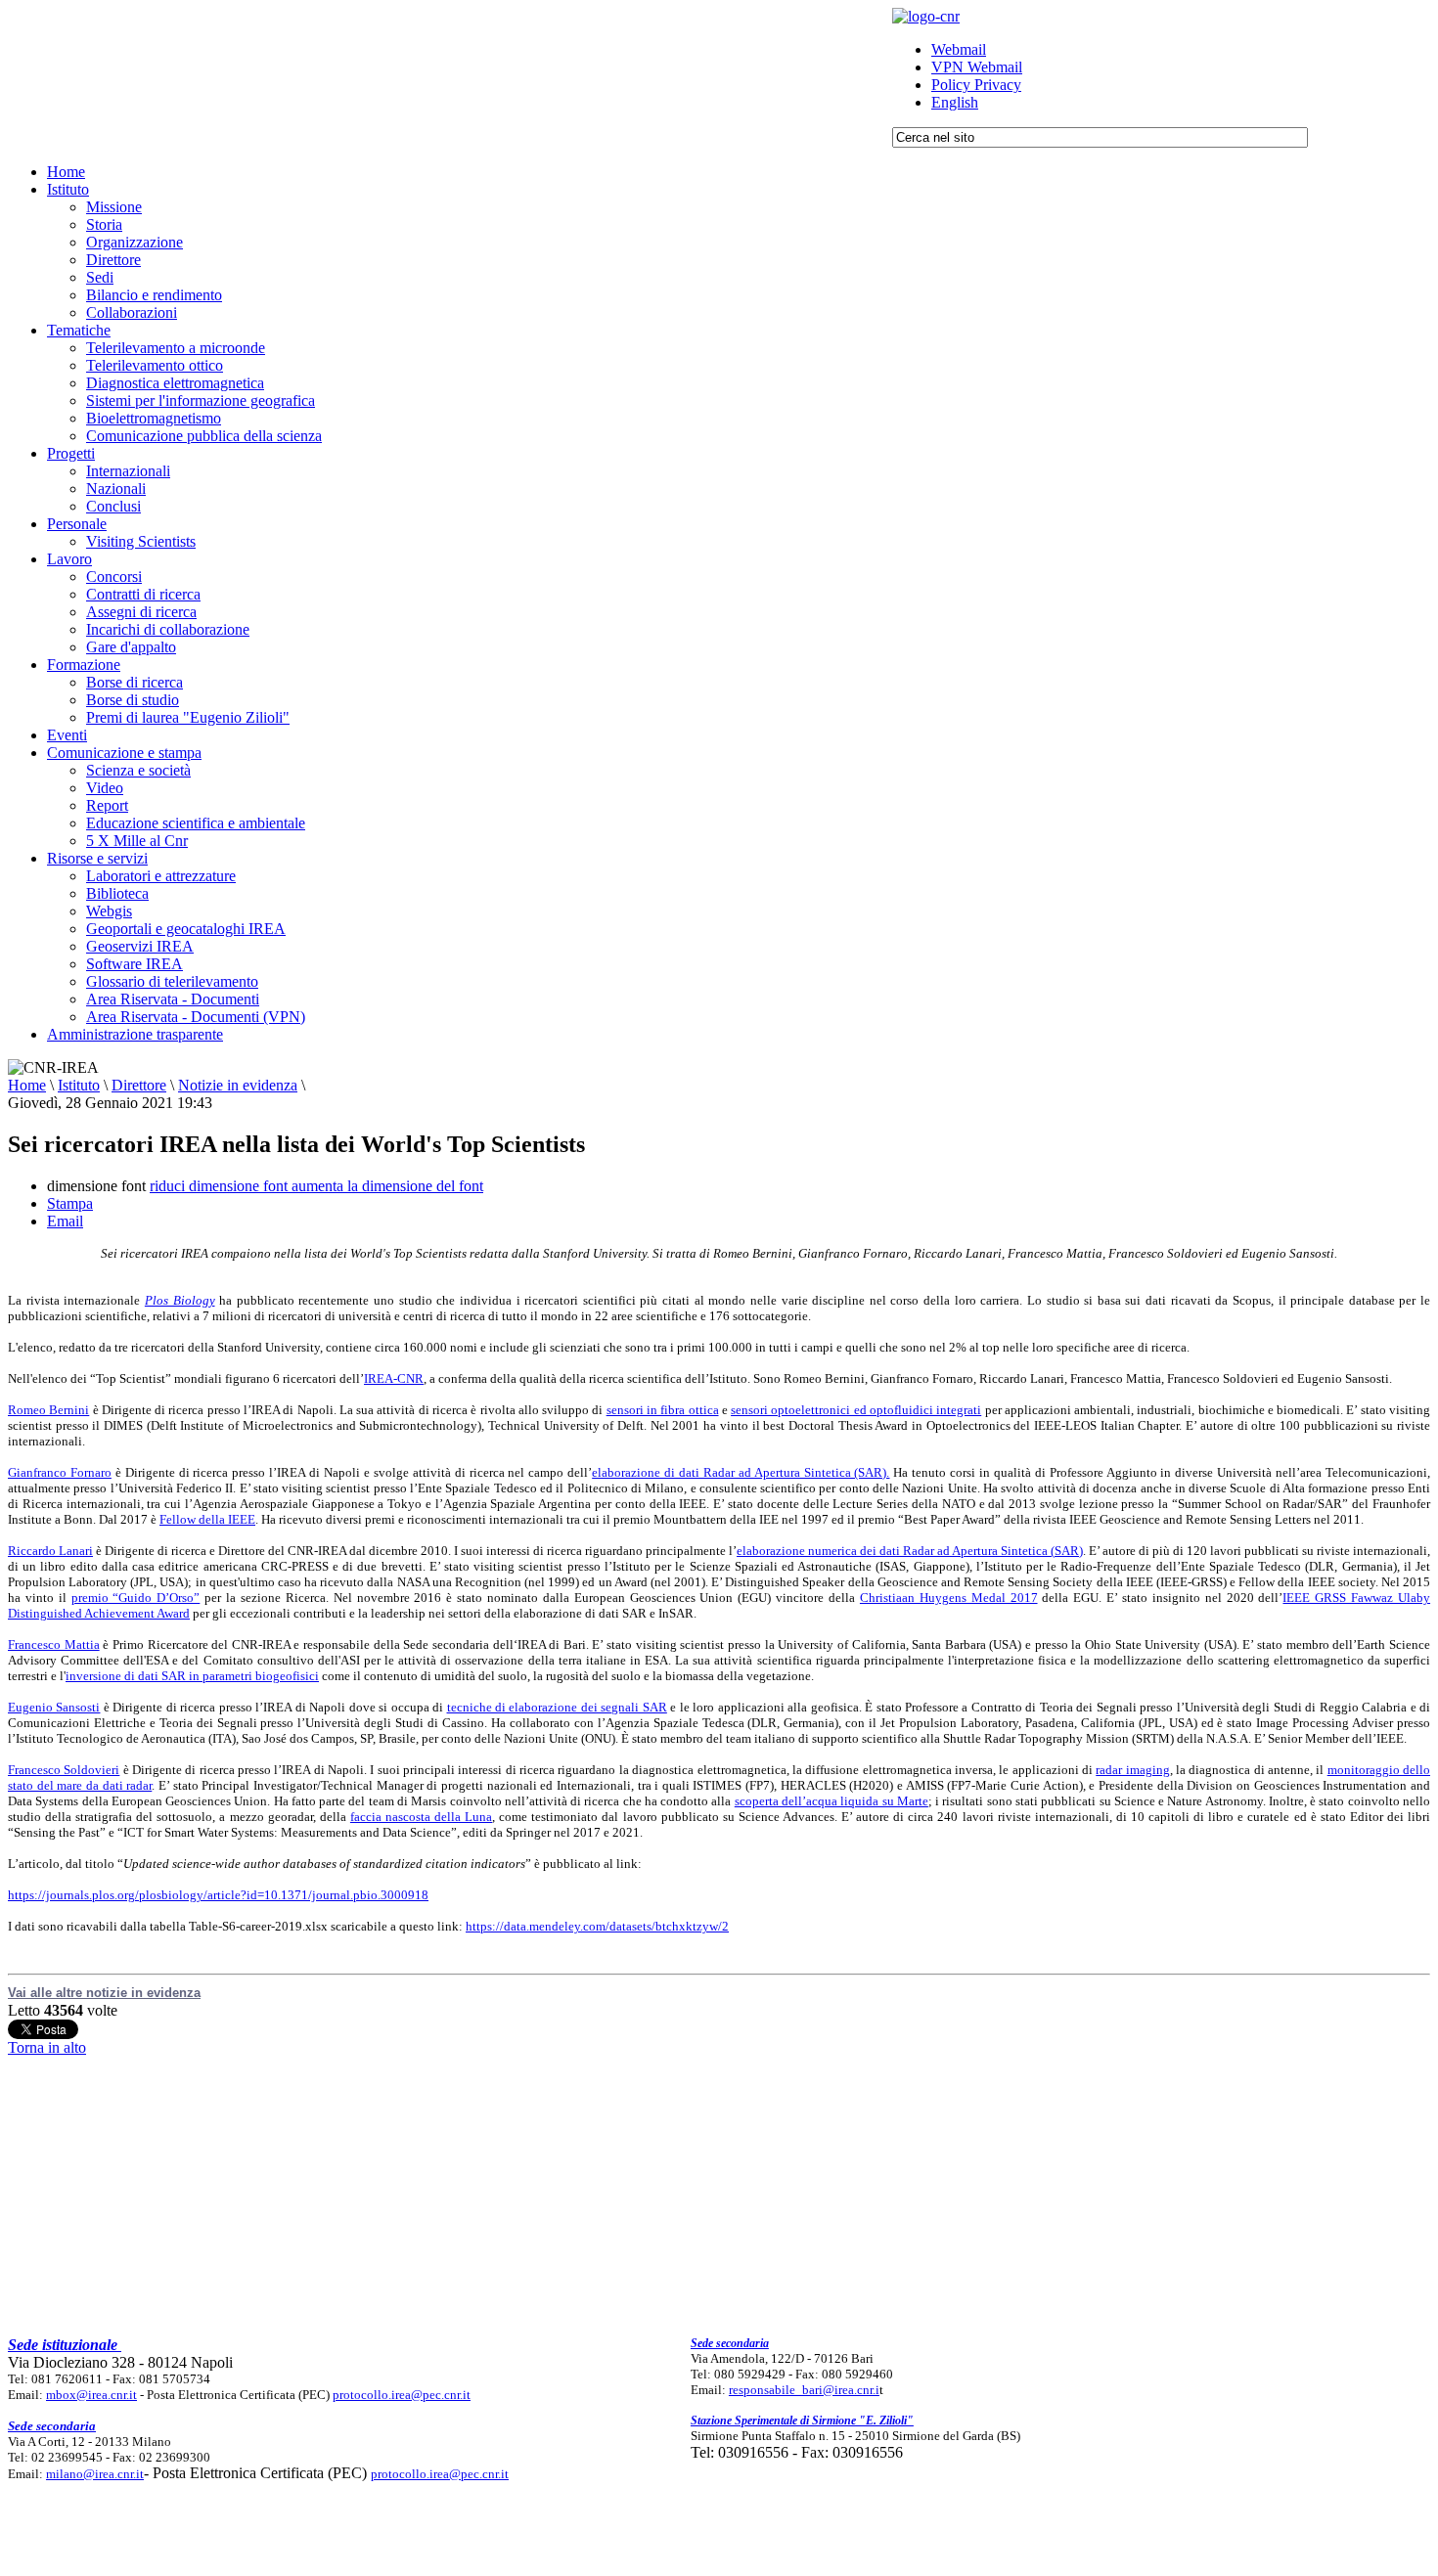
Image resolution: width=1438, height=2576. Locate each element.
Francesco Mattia (54, 1644)
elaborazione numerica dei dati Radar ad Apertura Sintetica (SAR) (910, 1551)
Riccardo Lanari (50, 1551)
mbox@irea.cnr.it (91, 2395)
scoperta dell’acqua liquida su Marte (831, 1801)
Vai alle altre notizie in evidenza (104, 1993)
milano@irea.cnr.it (95, 2474)
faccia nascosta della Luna (421, 1817)
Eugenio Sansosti (54, 1707)
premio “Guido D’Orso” (136, 1598)
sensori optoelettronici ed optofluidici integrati (856, 1410)
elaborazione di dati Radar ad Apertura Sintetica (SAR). (741, 1472)
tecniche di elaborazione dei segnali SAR (557, 1707)
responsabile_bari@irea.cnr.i (804, 2390)
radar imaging (1132, 1770)
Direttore (139, 1085)
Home (27, 1085)
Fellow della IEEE (207, 1519)
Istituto (79, 1085)
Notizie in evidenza (238, 1085)
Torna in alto (47, 2047)
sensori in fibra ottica (663, 1410)
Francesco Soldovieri (64, 1770)
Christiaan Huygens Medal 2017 (949, 1598)
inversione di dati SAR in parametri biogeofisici (192, 1676)
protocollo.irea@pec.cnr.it (402, 2395)
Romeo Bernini (48, 1410)
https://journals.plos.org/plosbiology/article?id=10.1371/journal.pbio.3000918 (218, 1895)
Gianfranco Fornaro (60, 1472)
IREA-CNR (394, 1378)
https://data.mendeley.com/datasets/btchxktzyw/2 (597, 1926)
